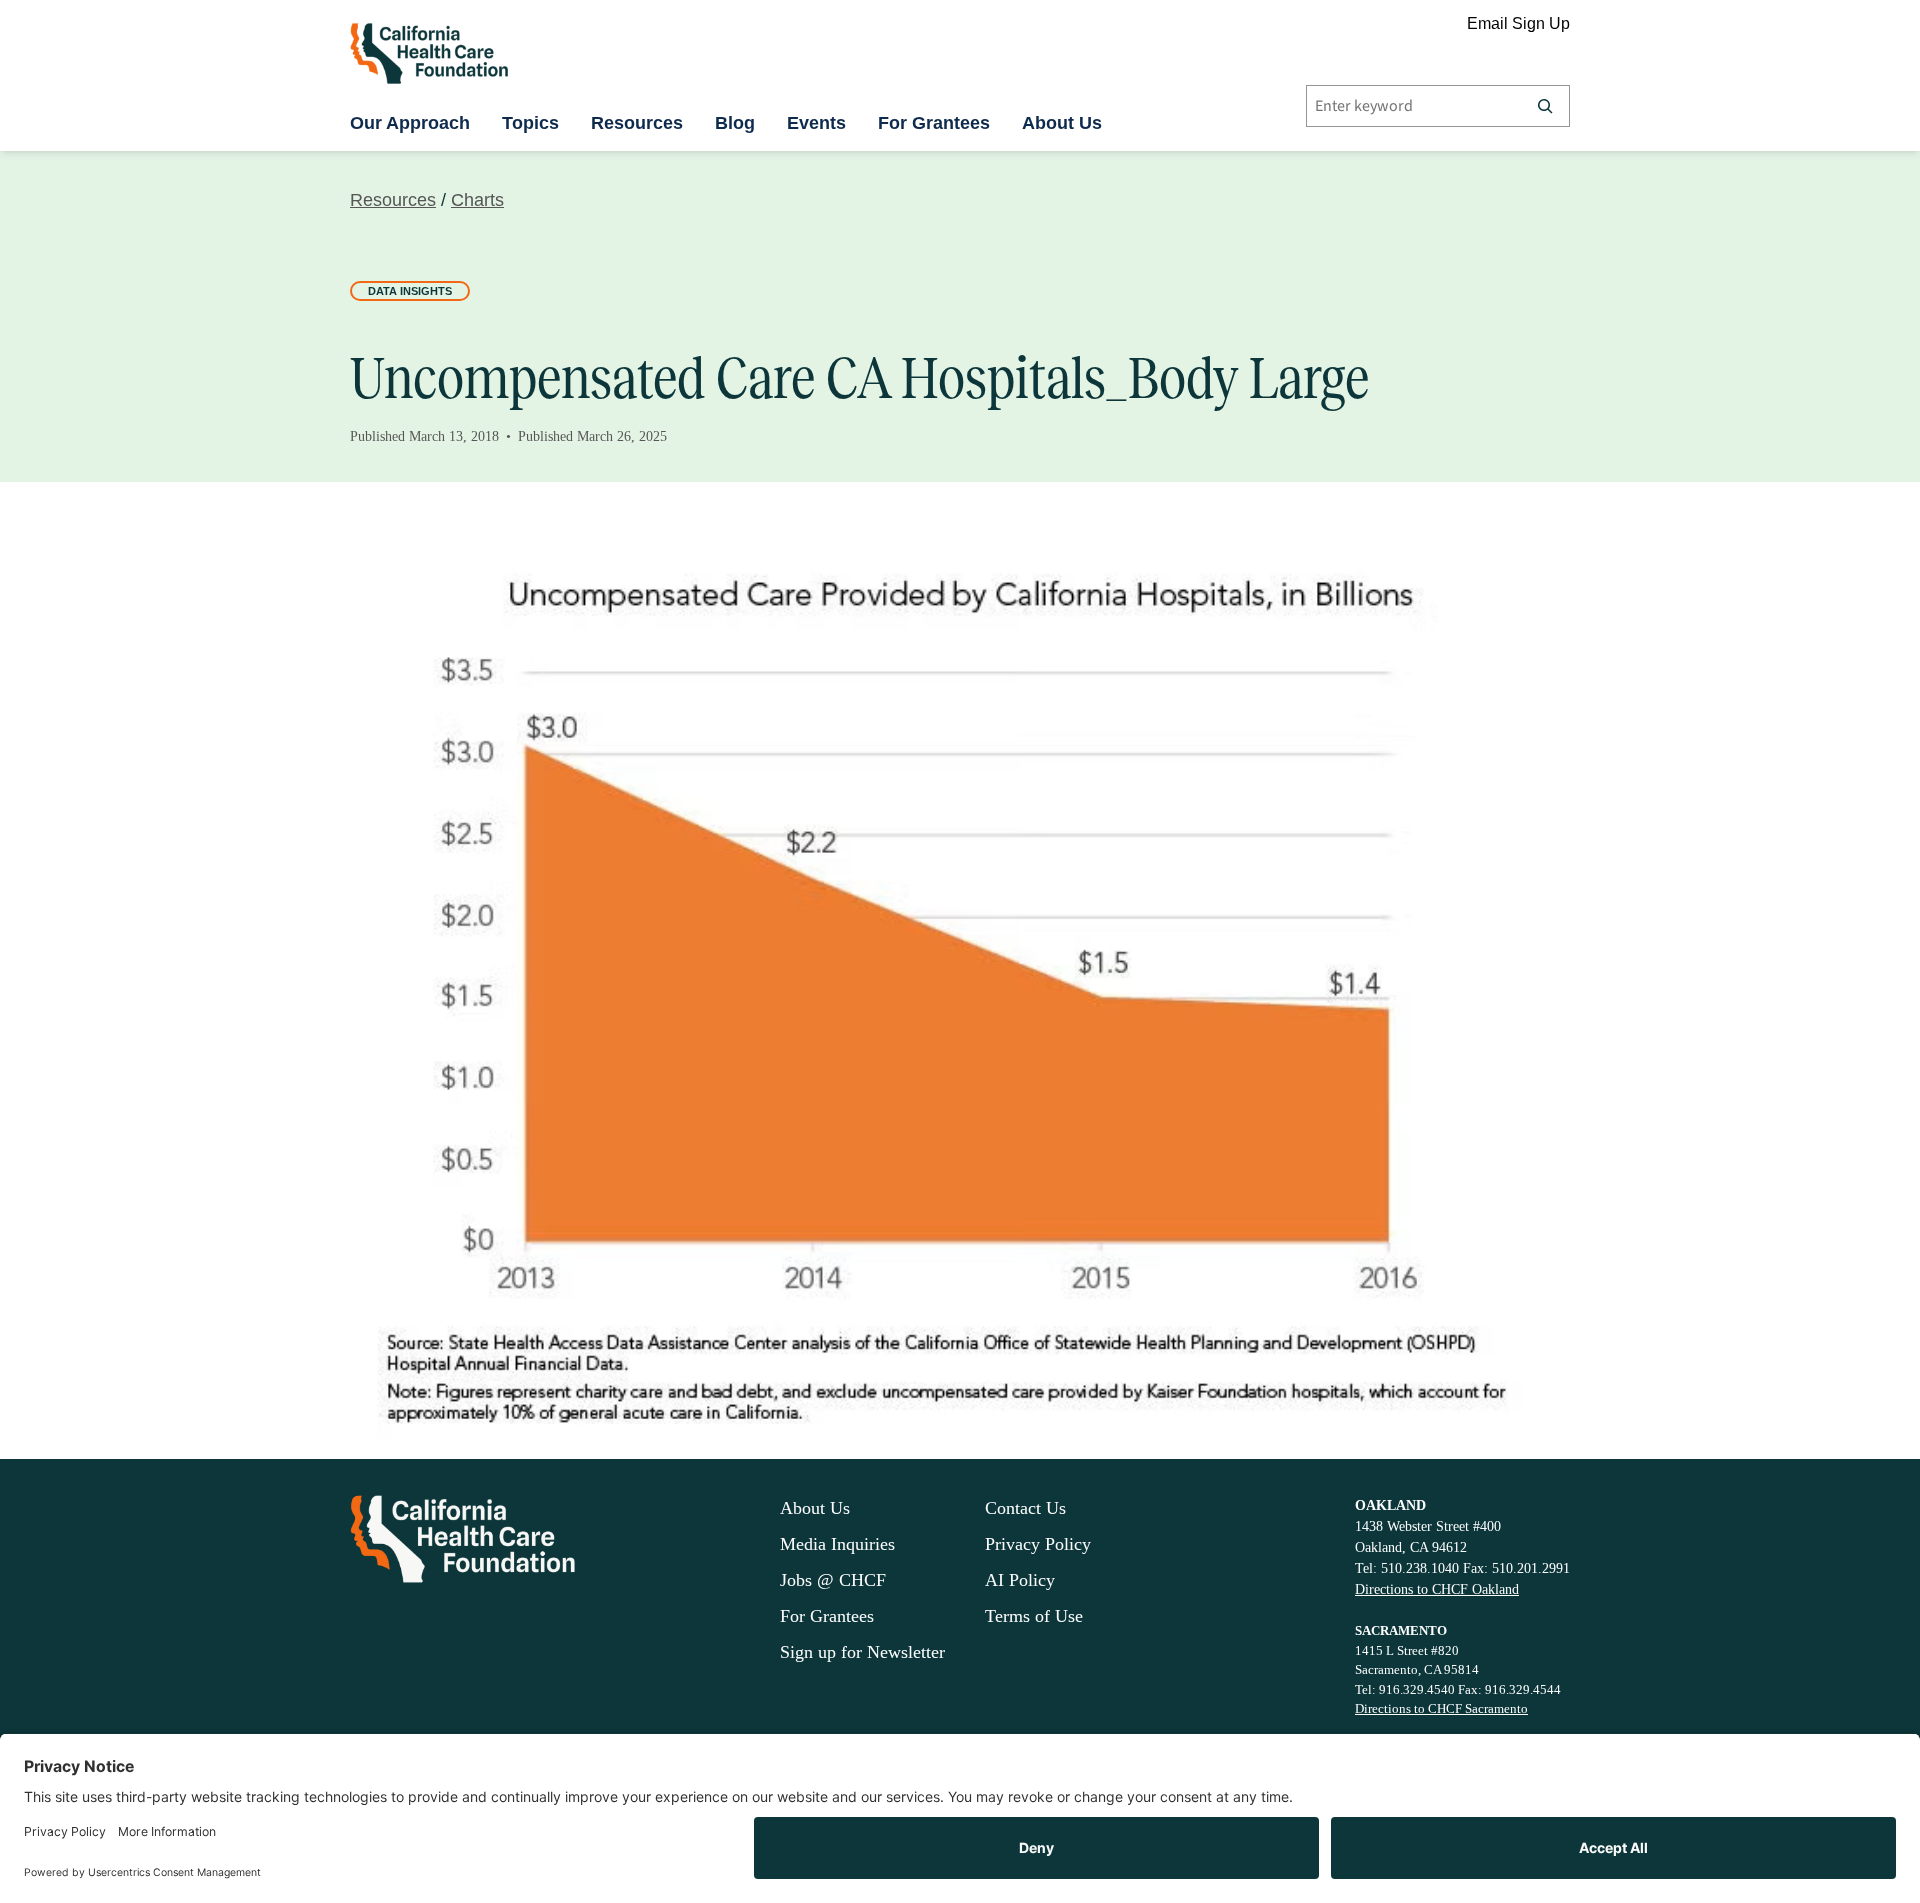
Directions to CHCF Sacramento (1441, 1708)
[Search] (1545, 106)
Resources (637, 123)
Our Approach (410, 123)
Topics (530, 123)
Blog (735, 123)
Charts (477, 200)
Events (816, 123)
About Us (1062, 123)
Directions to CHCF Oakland (1437, 1589)
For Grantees (934, 123)
